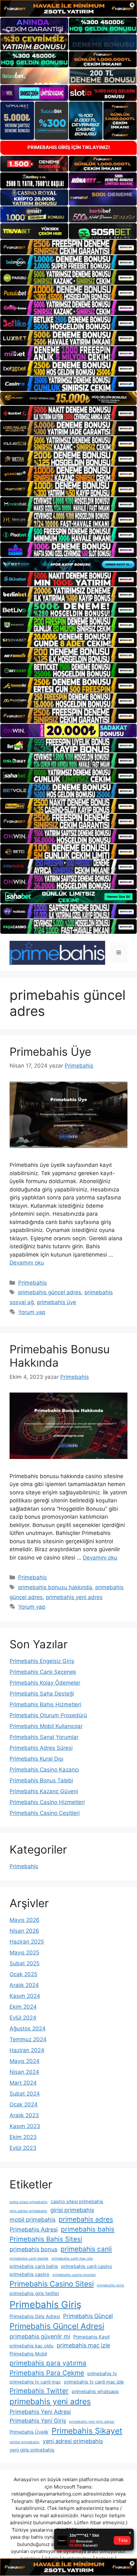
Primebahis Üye (50, 1052)
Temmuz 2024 (28, 2039)
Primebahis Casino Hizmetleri (47, 1802)
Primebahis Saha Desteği (42, 1694)
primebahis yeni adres (74, 1597)
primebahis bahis (88, 2229)
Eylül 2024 (23, 2018)
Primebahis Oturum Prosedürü (48, 1715)
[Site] (68, 247)
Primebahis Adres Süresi (41, 1748)
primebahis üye (57, 1302)
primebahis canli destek (29, 2259)
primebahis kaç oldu (32, 2346)
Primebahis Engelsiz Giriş (42, 1661)
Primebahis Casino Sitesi (52, 2284)
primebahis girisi (111, 2285)
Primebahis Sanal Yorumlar (44, 1737)
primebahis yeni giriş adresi (92, 2422)
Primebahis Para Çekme (47, 2373)
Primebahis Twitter (39, 2391)
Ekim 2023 (23, 2137)
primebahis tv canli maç (35, 2382)
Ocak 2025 (23, 1974)
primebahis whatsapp (95, 2391)
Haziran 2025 (27, 1942)
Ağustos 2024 (28, 2028)
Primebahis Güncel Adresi (57, 2326)
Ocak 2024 (24, 2104)
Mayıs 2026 (25, 1920)
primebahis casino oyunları (74, 2275)
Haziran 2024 (27, 2050)
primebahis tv (102, 2374)
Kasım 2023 (25, 2126)
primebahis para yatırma (48, 2363)
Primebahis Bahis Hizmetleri (45, 1704)
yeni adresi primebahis (73, 2441)
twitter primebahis (25, 2442)
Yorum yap (32, 1312)
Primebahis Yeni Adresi (40, 2412)
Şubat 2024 (25, 2094)
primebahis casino (29, 2274)
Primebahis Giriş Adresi (35, 2316)
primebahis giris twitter (34, 2293)
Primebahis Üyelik (29, 2432)
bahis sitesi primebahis (29, 2202)
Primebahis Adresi (34, 2229)
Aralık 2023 (24, 2115)
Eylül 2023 (23, 2148)
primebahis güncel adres (50, 1292)
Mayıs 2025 (24, 1953)
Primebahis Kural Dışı (36, 1759)
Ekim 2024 (23, 2007)
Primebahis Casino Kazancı (44, 1770)
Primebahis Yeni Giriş (38, 2421)
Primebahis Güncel (88, 2316)
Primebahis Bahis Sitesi (46, 2239)
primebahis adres (86, 2219)
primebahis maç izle (83, 2345)
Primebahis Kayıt (91, 2337)
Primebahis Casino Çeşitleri (45, 1813)
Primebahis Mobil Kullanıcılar (46, 1726)
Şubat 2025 (25, 1963)
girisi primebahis (72, 2210)
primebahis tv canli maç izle (94, 2382)
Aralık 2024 (24, 1985)
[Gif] (68, 399)
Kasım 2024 (25, 1996)
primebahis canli (86, 2249)
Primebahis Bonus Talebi (41, 1780)
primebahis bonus (33, 2249)
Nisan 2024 (24, 2072)
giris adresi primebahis (28, 2211)
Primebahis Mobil (28, 2354)
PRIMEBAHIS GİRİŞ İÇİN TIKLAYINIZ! (69, 147)
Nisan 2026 (24, 1931)
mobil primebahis (32, 2220)
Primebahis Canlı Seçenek (43, 1672)
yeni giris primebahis (32, 2450)
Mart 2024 (23, 2083)
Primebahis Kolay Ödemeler (45, 1683)
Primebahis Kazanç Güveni (44, 1791)
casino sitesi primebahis (77, 2202)
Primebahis (32, 1283)
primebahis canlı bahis (34, 2266)
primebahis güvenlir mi (40, 2336)
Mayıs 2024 (25, 2061)
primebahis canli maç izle (72, 2259)
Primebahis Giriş (45, 2304)
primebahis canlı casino (87, 2266)
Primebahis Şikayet (87, 2431)
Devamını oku (27, 1263)
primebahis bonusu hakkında (55, 1587)
